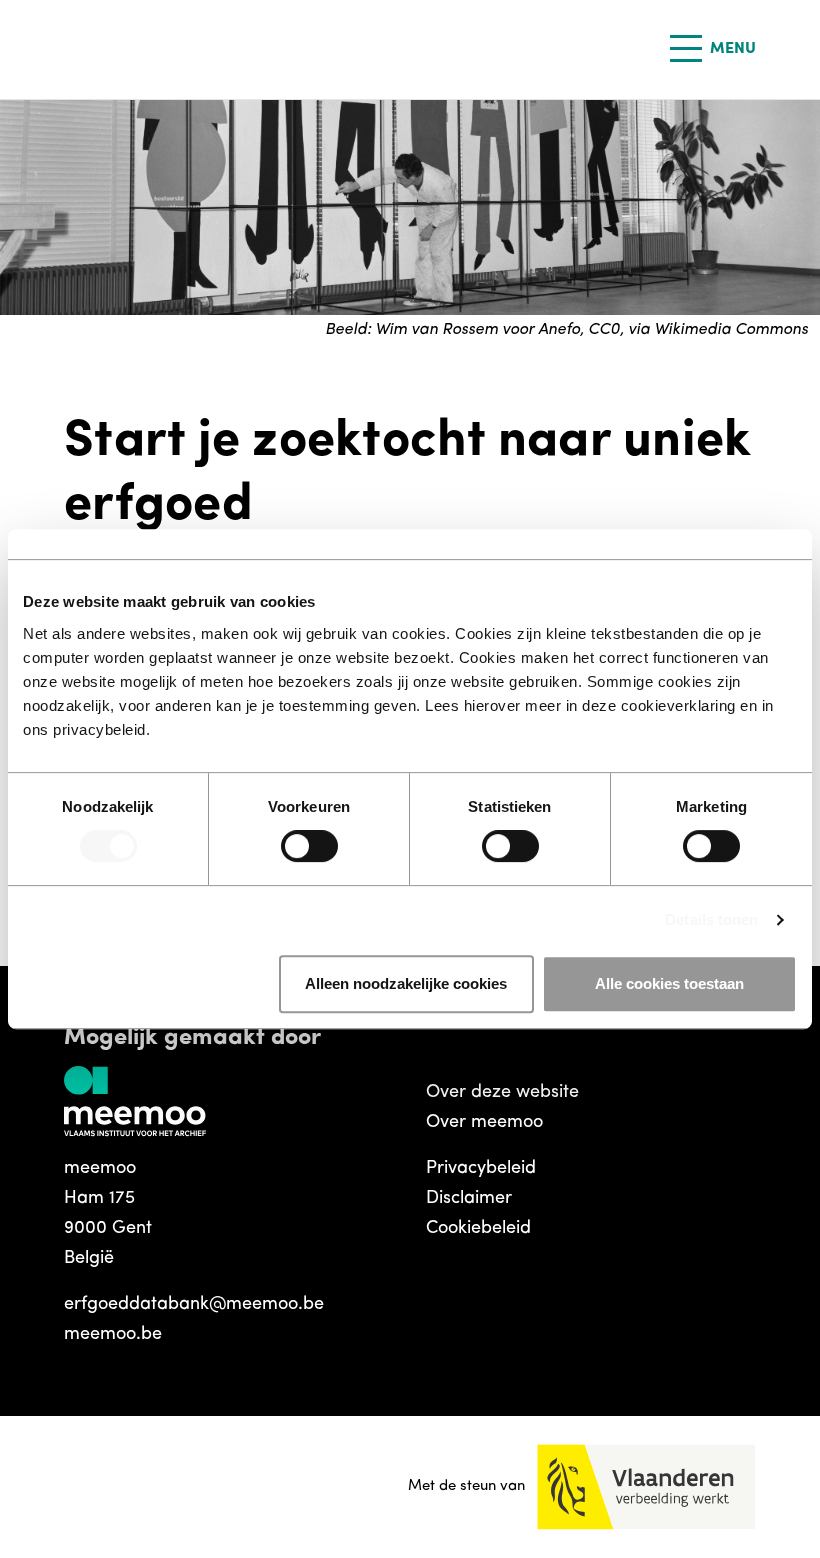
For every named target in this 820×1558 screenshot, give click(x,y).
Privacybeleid (481, 1169)
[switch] (309, 846)
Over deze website (502, 1093)
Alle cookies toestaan (669, 983)
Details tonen (711, 919)
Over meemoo (484, 1123)
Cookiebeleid (478, 1229)
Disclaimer (469, 1199)
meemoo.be (113, 1335)
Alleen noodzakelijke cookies (406, 983)
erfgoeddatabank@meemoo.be (194, 1305)
